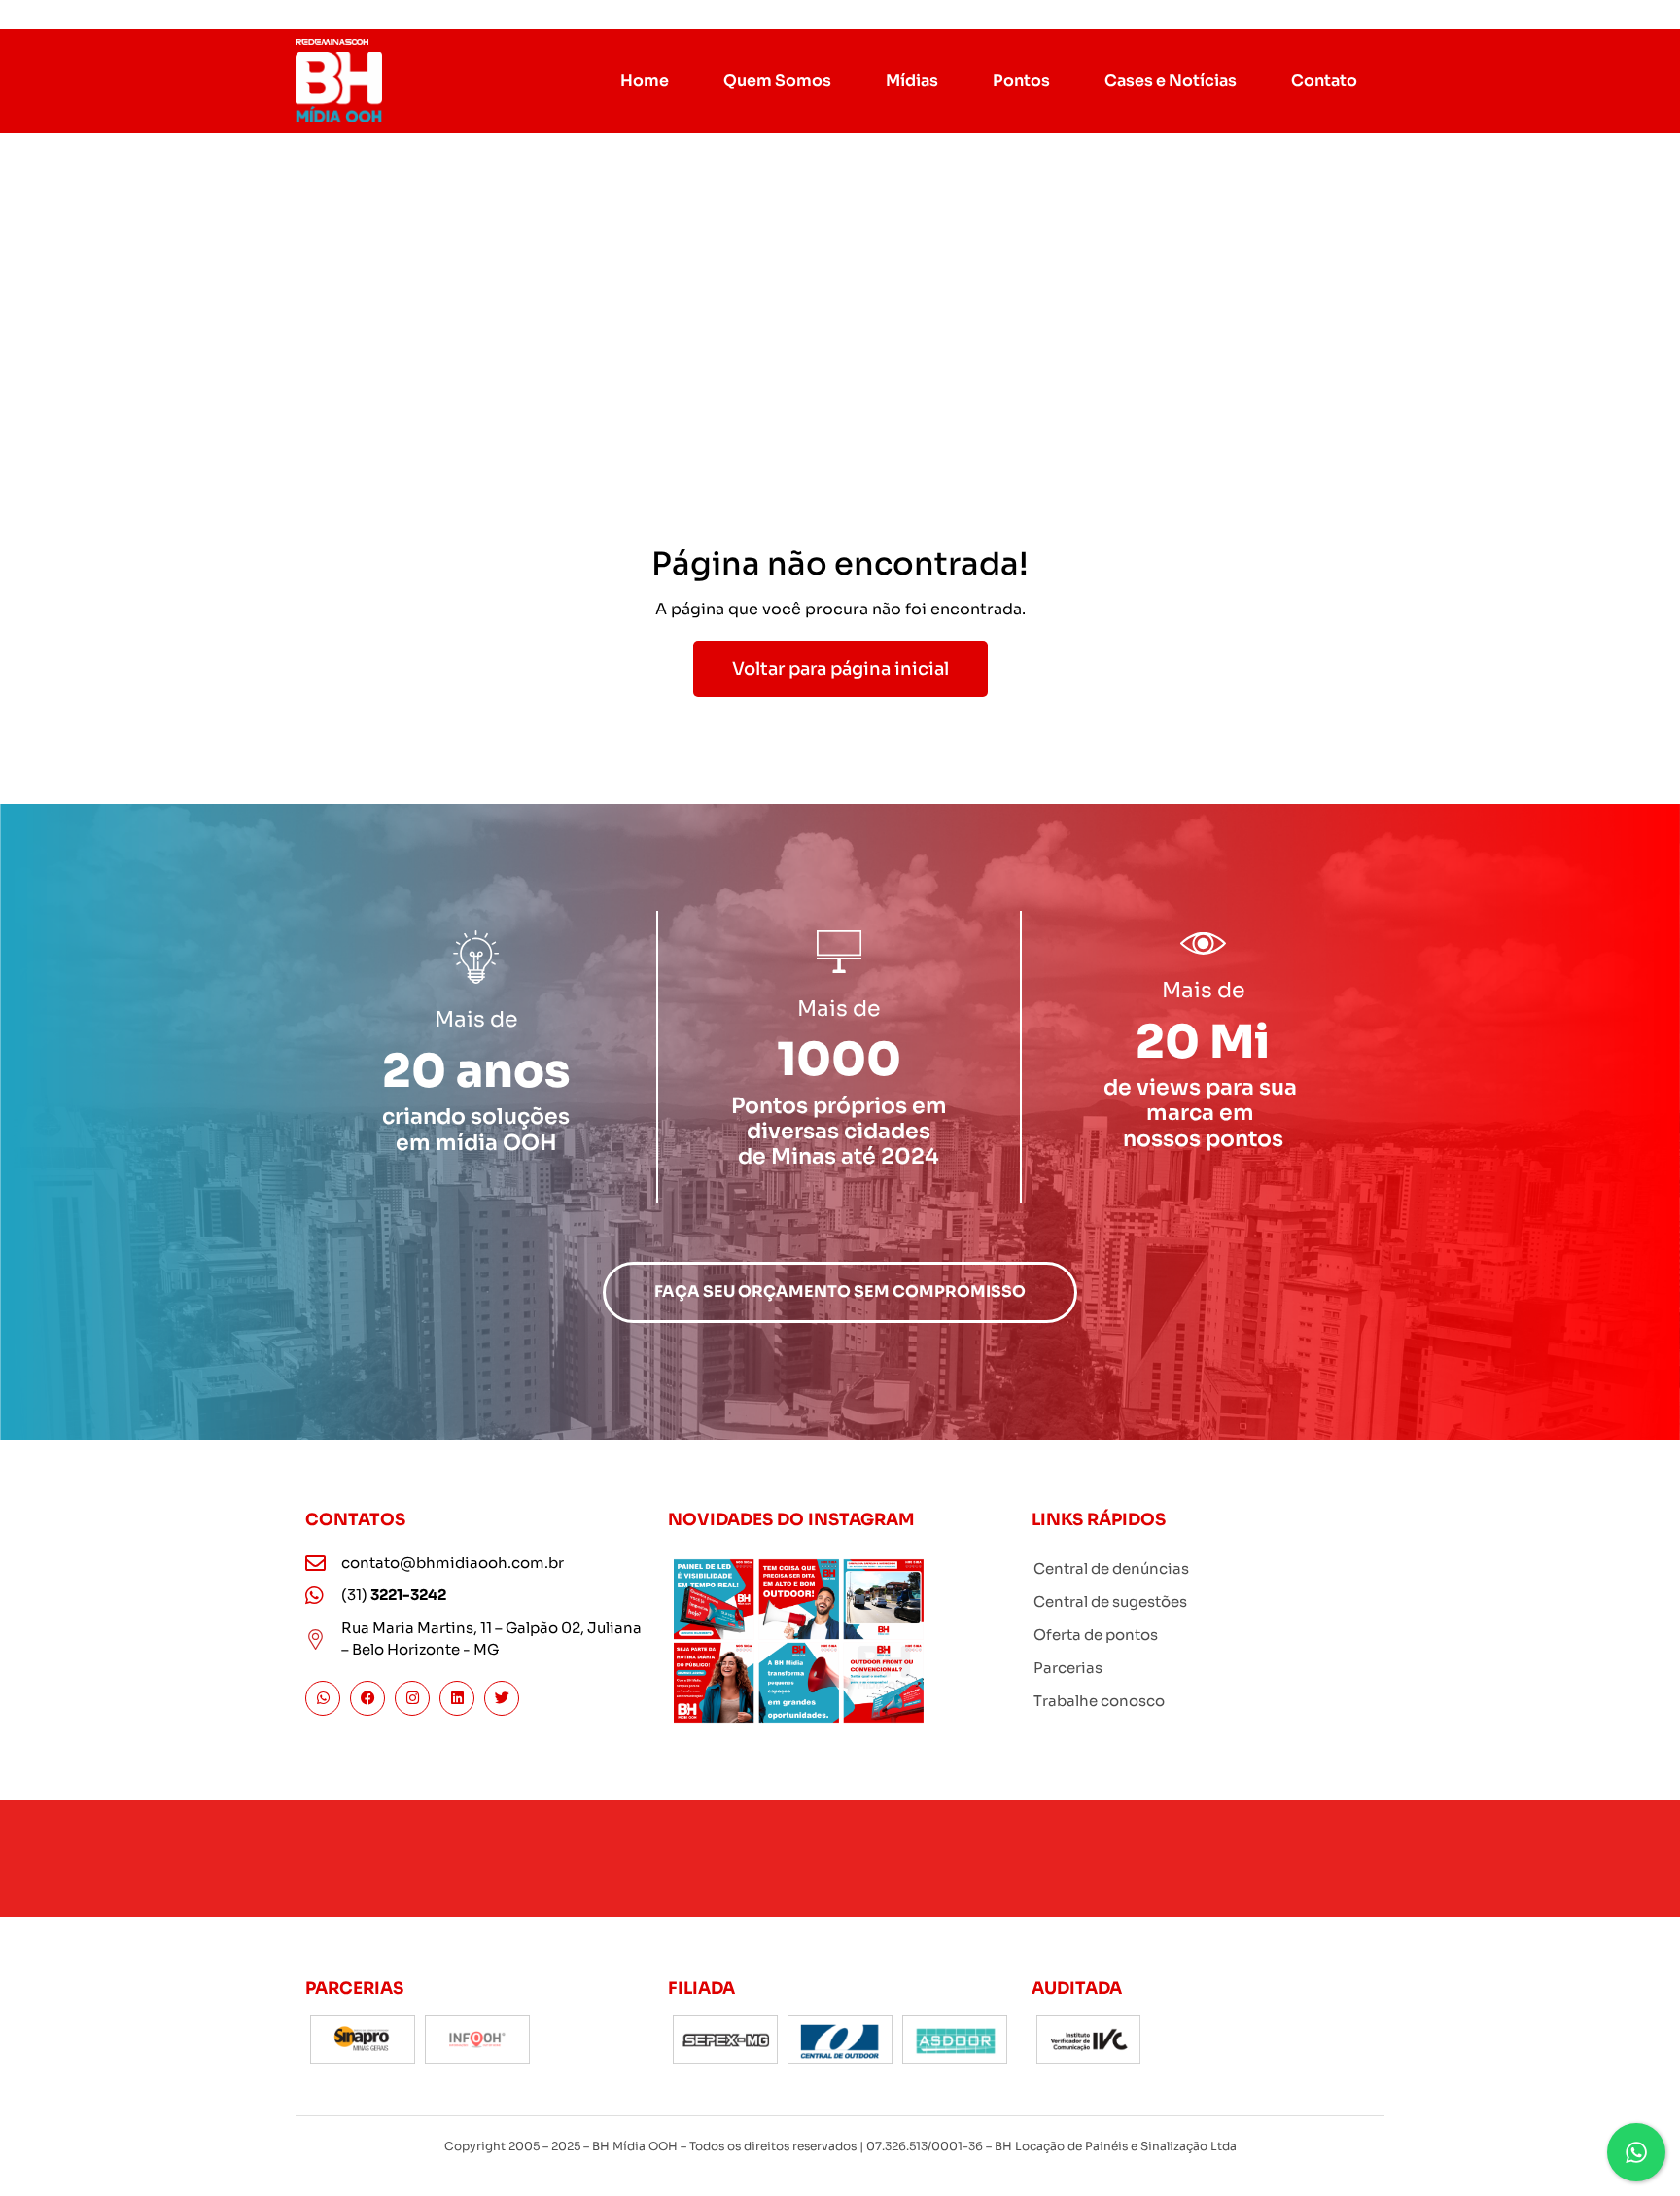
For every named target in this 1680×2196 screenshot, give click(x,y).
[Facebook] (367, 1698)
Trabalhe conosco (1099, 1701)
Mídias (912, 80)
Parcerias (1068, 1668)
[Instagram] (412, 1698)
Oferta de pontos (1096, 1635)
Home (645, 80)
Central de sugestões (1110, 1602)
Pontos (1021, 80)
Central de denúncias (1111, 1569)
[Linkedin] (457, 1698)
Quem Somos (777, 80)
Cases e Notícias (1171, 80)
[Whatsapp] (323, 1698)
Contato (1324, 80)
